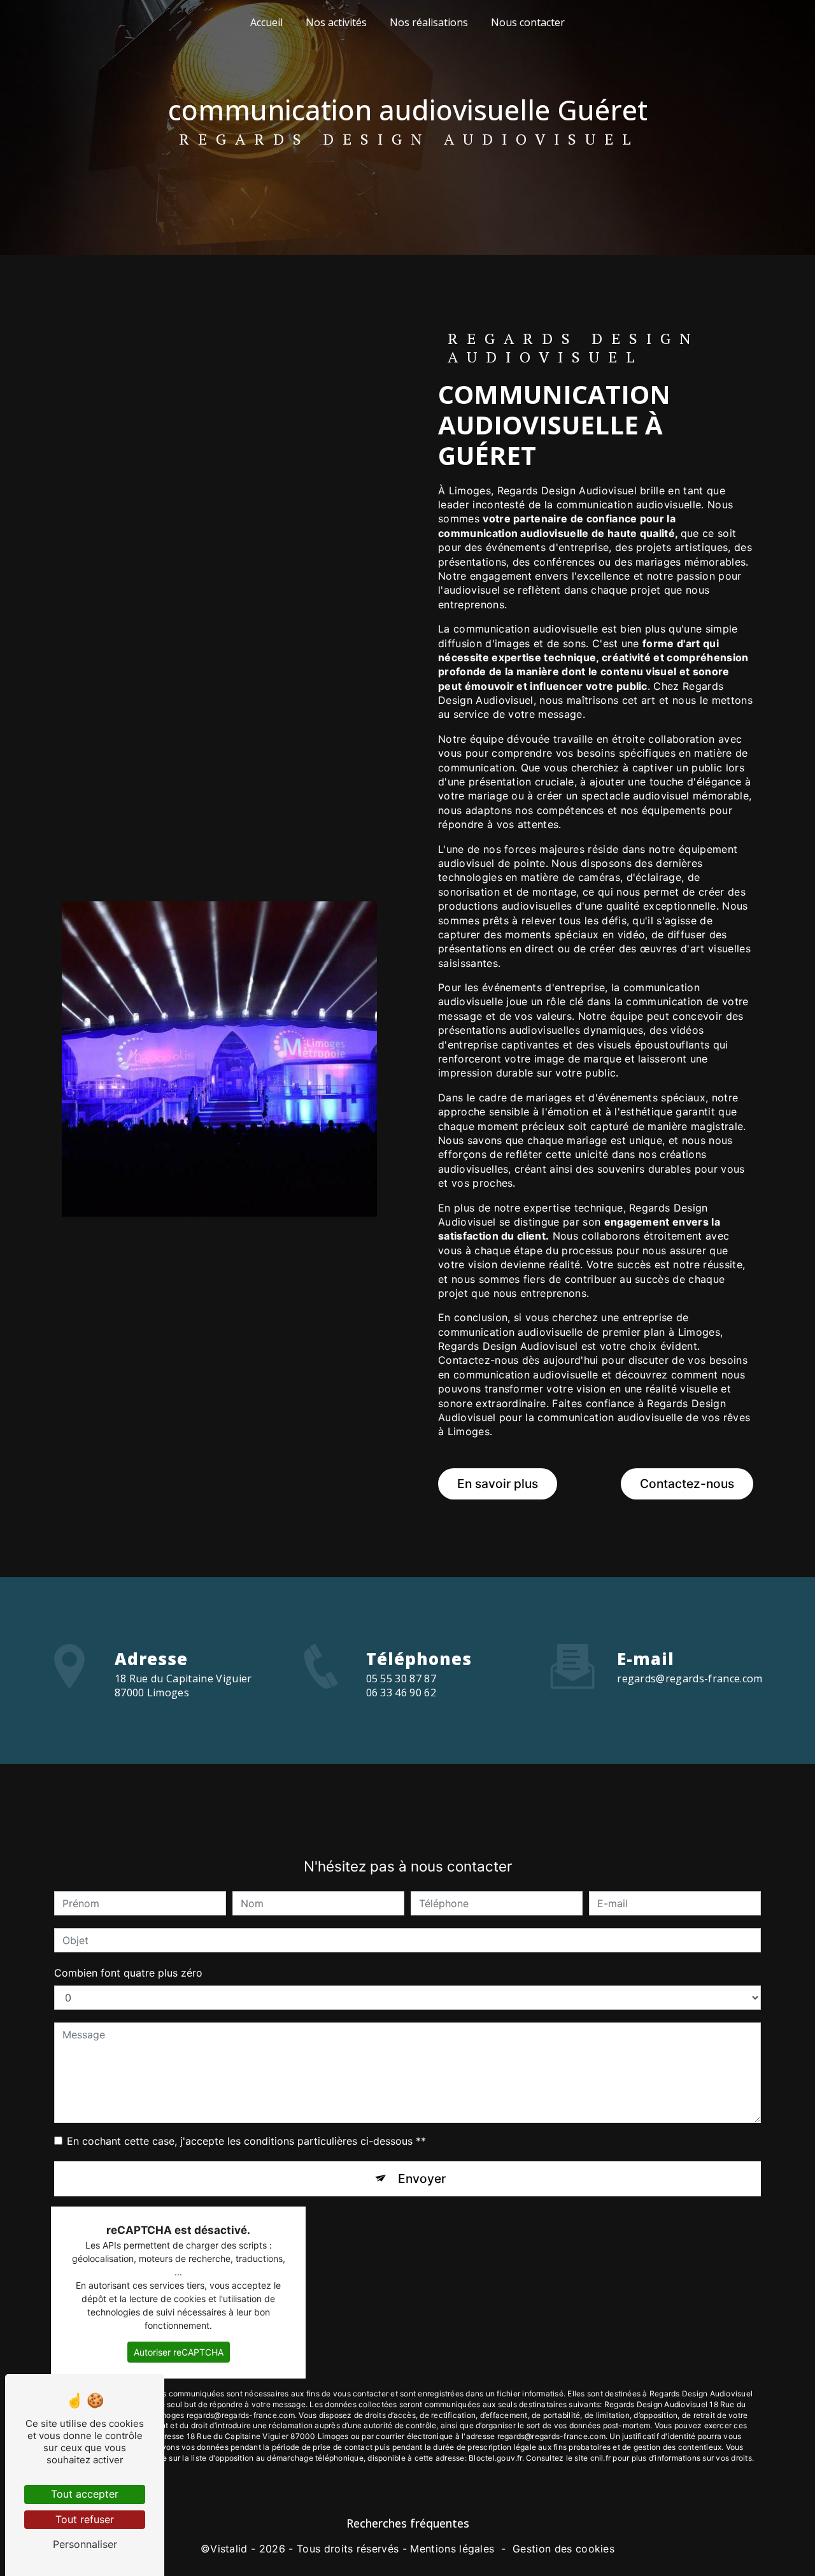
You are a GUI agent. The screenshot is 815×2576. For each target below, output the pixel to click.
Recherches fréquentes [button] (408, 2523)
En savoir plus (498, 1484)
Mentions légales (452, 2549)
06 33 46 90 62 (401, 1692)
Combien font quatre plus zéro (128, 1973)
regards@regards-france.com (690, 1678)
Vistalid (229, 2549)
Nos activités (336, 22)
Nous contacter (528, 22)
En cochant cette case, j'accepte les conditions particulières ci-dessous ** (246, 2141)
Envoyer (422, 2179)
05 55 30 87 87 (401, 1678)
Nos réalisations (429, 22)
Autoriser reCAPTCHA (179, 2352)
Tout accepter (85, 2494)
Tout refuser (85, 2519)
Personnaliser (85, 2544)
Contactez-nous (687, 1484)
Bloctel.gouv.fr (495, 2458)
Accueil (266, 22)
